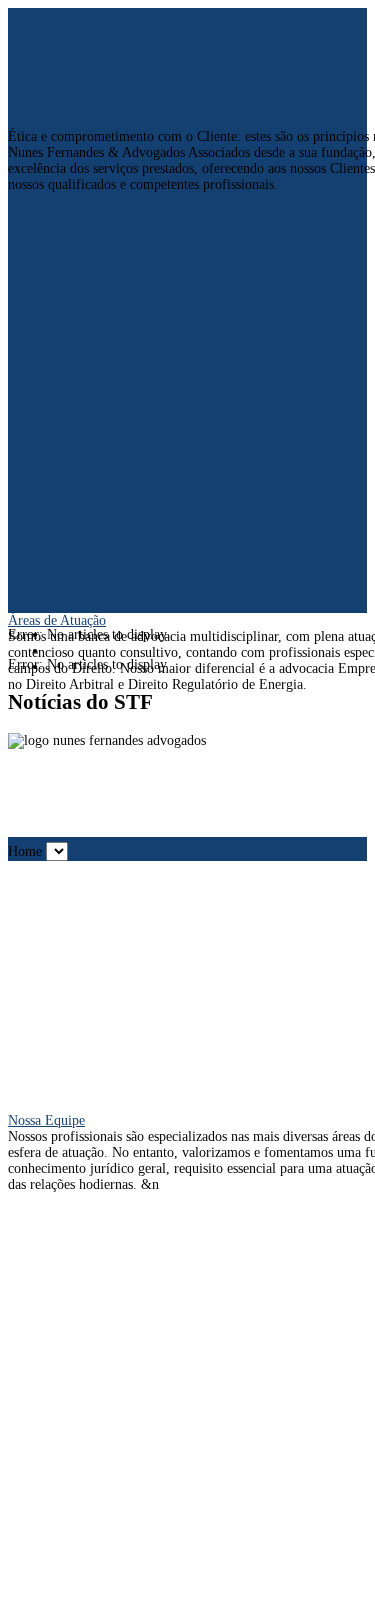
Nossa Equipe (46, 1120)
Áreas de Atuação (57, 620)
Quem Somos (46, 120)
